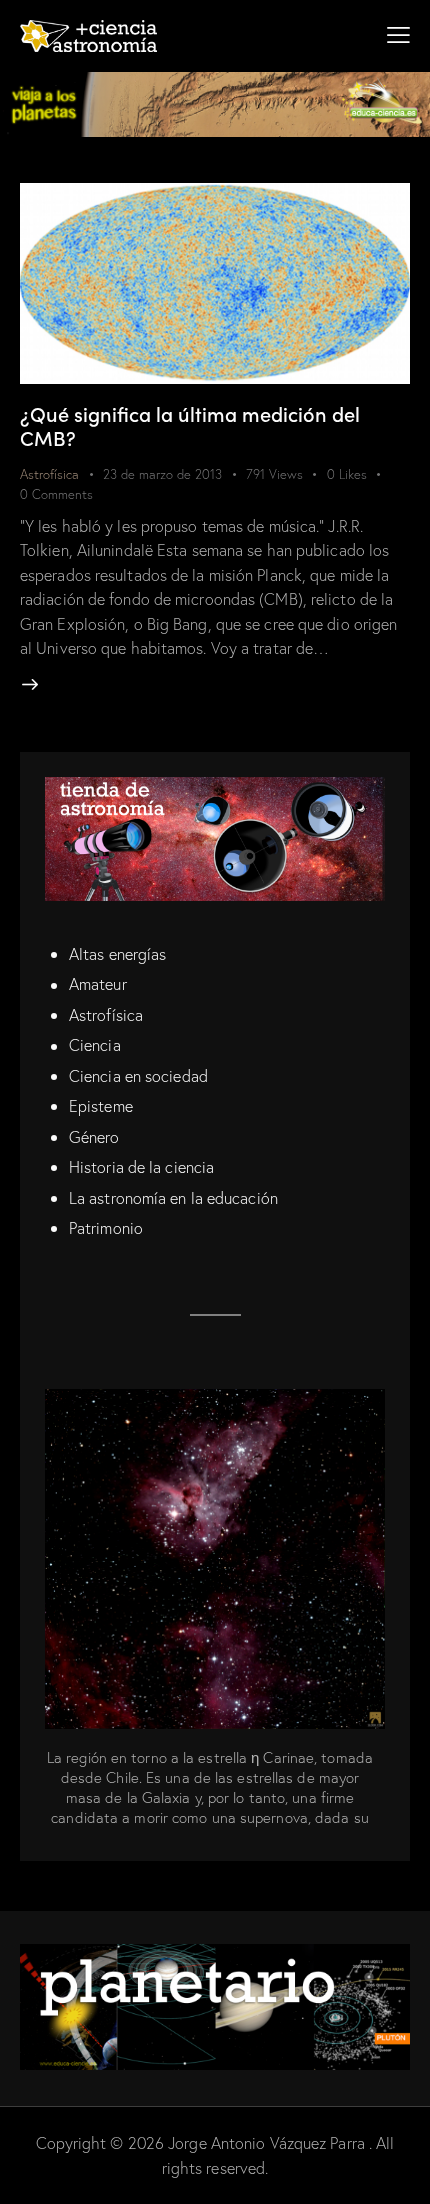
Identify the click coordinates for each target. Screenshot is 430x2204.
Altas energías (117, 954)
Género (94, 1137)
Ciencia (95, 1045)
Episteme (101, 1106)
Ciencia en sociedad (138, 1076)
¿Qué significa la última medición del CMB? (190, 425)
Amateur (98, 984)
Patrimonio (106, 1228)
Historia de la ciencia (141, 1167)
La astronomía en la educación (173, 1198)
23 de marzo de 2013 (162, 474)
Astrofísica (49, 474)
